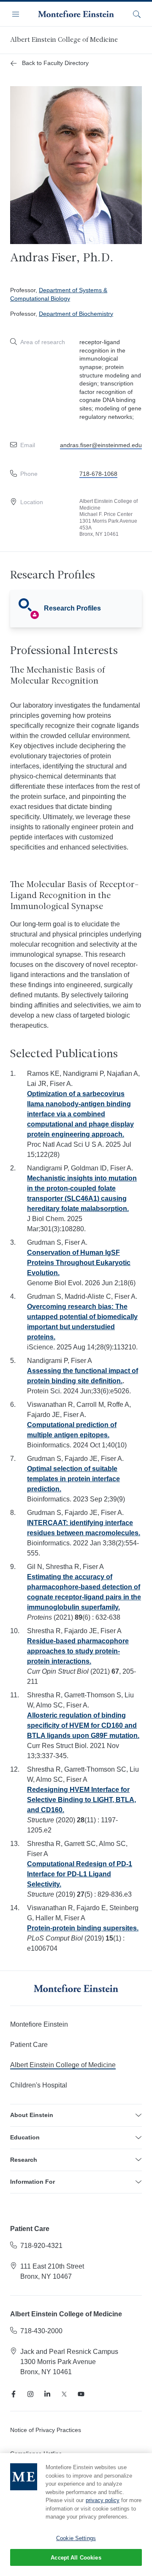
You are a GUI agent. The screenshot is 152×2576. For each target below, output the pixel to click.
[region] (76, 2515)
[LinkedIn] (47, 2394)
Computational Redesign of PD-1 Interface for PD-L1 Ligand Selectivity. (80, 1874)
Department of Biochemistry (76, 314)
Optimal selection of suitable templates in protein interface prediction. (73, 1479)
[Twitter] (64, 2394)
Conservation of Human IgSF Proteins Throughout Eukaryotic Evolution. (79, 1263)
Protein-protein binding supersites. (83, 1928)
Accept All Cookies (76, 2558)
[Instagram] (30, 2394)
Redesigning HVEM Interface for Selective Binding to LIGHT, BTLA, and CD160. (81, 1800)
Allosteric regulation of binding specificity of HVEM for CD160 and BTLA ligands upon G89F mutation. (83, 1725)
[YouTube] (81, 2394)
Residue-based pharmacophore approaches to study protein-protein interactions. (78, 1651)
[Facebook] (14, 2394)
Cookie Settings (76, 2538)
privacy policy (103, 2500)
